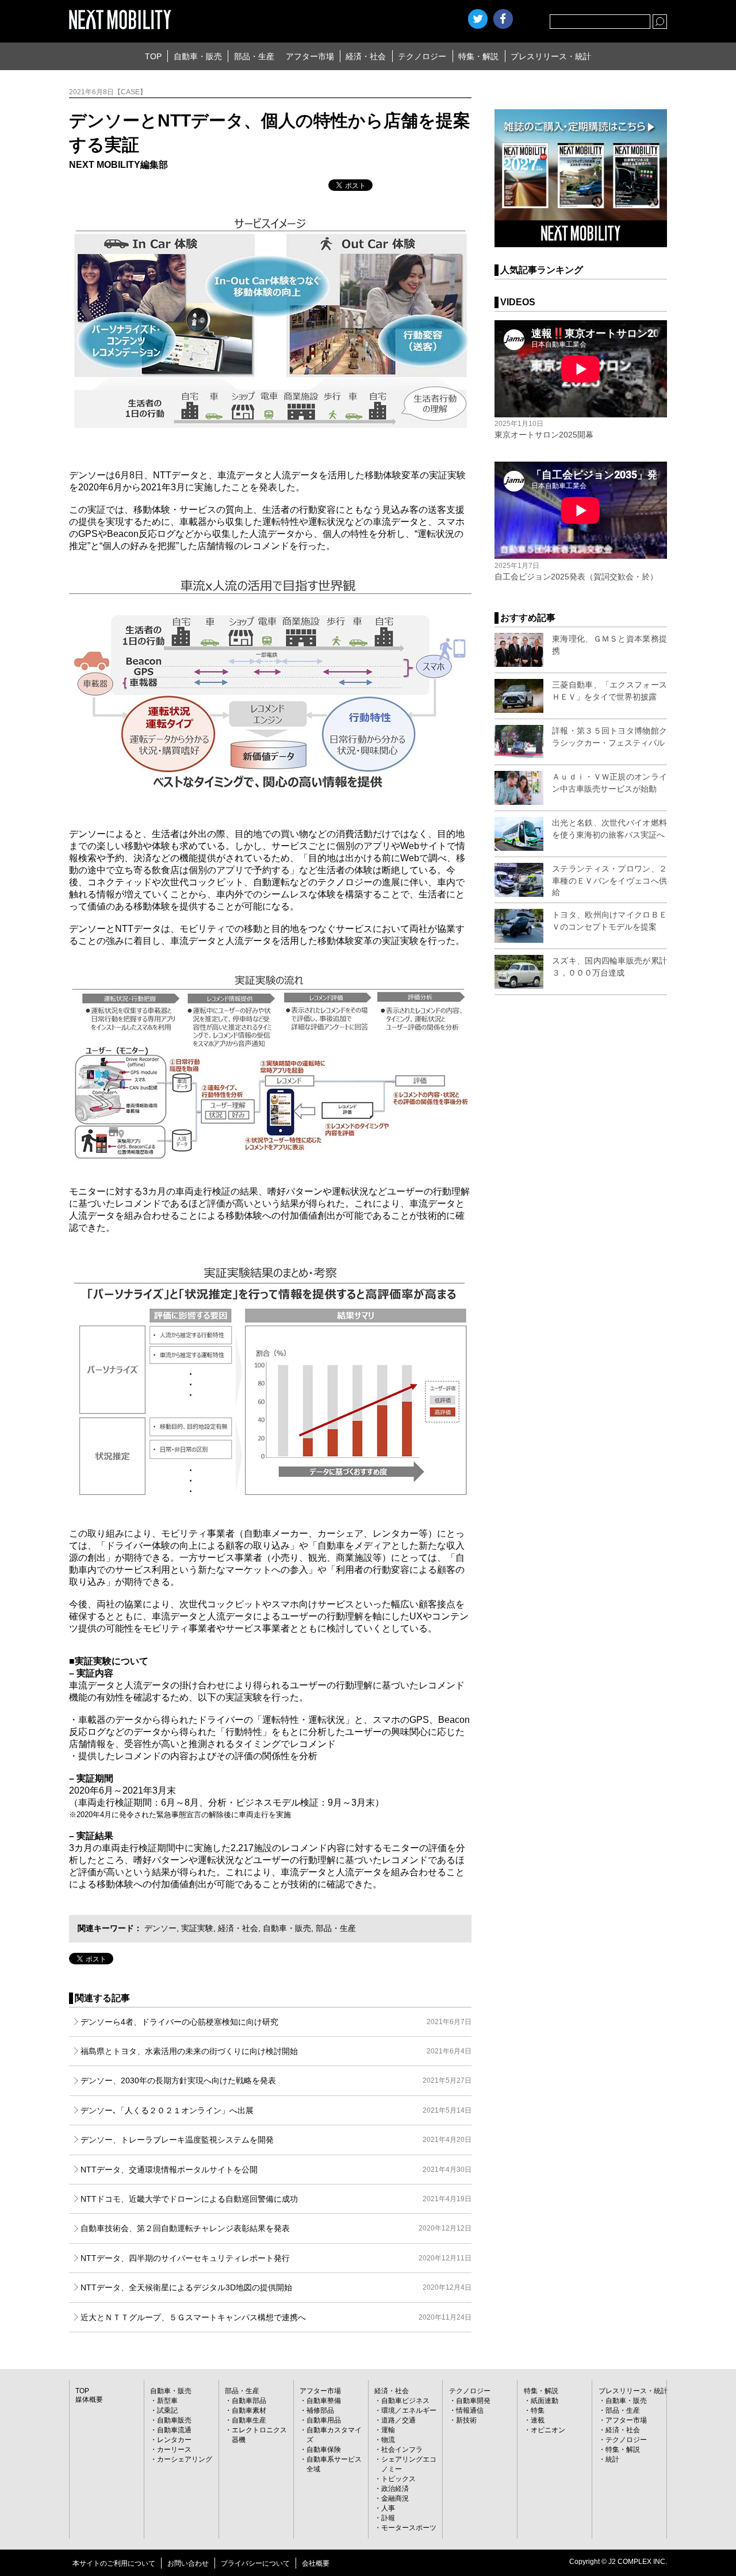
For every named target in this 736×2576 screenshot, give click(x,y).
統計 (612, 2459)
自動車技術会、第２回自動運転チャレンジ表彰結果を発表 (276, 2228)
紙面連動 (545, 2401)
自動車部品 (249, 2401)
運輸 (388, 2430)
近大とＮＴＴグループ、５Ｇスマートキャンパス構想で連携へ (276, 2317)
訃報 (388, 2518)
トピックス (398, 2479)
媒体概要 (89, 2400)
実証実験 (197, 1928)
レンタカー (174, 2440)
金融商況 (395, 2498)
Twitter (478, 19)
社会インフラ (402, 2450)
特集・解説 (478, 56)
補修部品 (320, 2410)
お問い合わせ (188, 2563)
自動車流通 (174, 2430)
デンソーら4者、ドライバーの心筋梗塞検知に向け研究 (276, 2022)
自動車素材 (249, 2410)
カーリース (174, 2450)
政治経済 (395, 2489)
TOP (153, 56)
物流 (388, 2440)
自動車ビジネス (405, 2401)
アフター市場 (310, 56)
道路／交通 (398, 2420)
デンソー (160, 1928)
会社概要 (316, 2563)
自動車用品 (324, 2420)
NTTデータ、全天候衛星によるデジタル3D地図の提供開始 (276, 2287)
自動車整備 (324, 2401)
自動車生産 (249, 2420)
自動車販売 (174, 2420)
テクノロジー (422, 56)
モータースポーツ (409, 2528)
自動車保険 (324, 2450)
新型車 (167, 2401)
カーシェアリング (185, 2459)
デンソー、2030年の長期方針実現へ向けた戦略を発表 (276, 2080)
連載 (538, 2420)
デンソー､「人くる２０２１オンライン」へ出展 (276, 2110)
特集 (538, 2410)
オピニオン (548, 2430)
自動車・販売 (198, 56)
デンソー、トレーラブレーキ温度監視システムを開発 (276, 2140)
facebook (503, 19)
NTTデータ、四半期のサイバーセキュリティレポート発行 (276, 2258)
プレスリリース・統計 (551, 56)
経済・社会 (366, 56)
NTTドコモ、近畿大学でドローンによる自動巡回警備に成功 (276, 2199)
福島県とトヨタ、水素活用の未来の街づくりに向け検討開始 (276, 2051)
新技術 (466, 2420)
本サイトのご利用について (114, 2563)
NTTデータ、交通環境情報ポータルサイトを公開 (276, 2170)
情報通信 (470, 2410)
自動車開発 (473, 2401)
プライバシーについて (255, 2563)
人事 (388, 2508)
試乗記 (167, 2410)
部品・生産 (254, 56)
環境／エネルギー (409, 2410)
